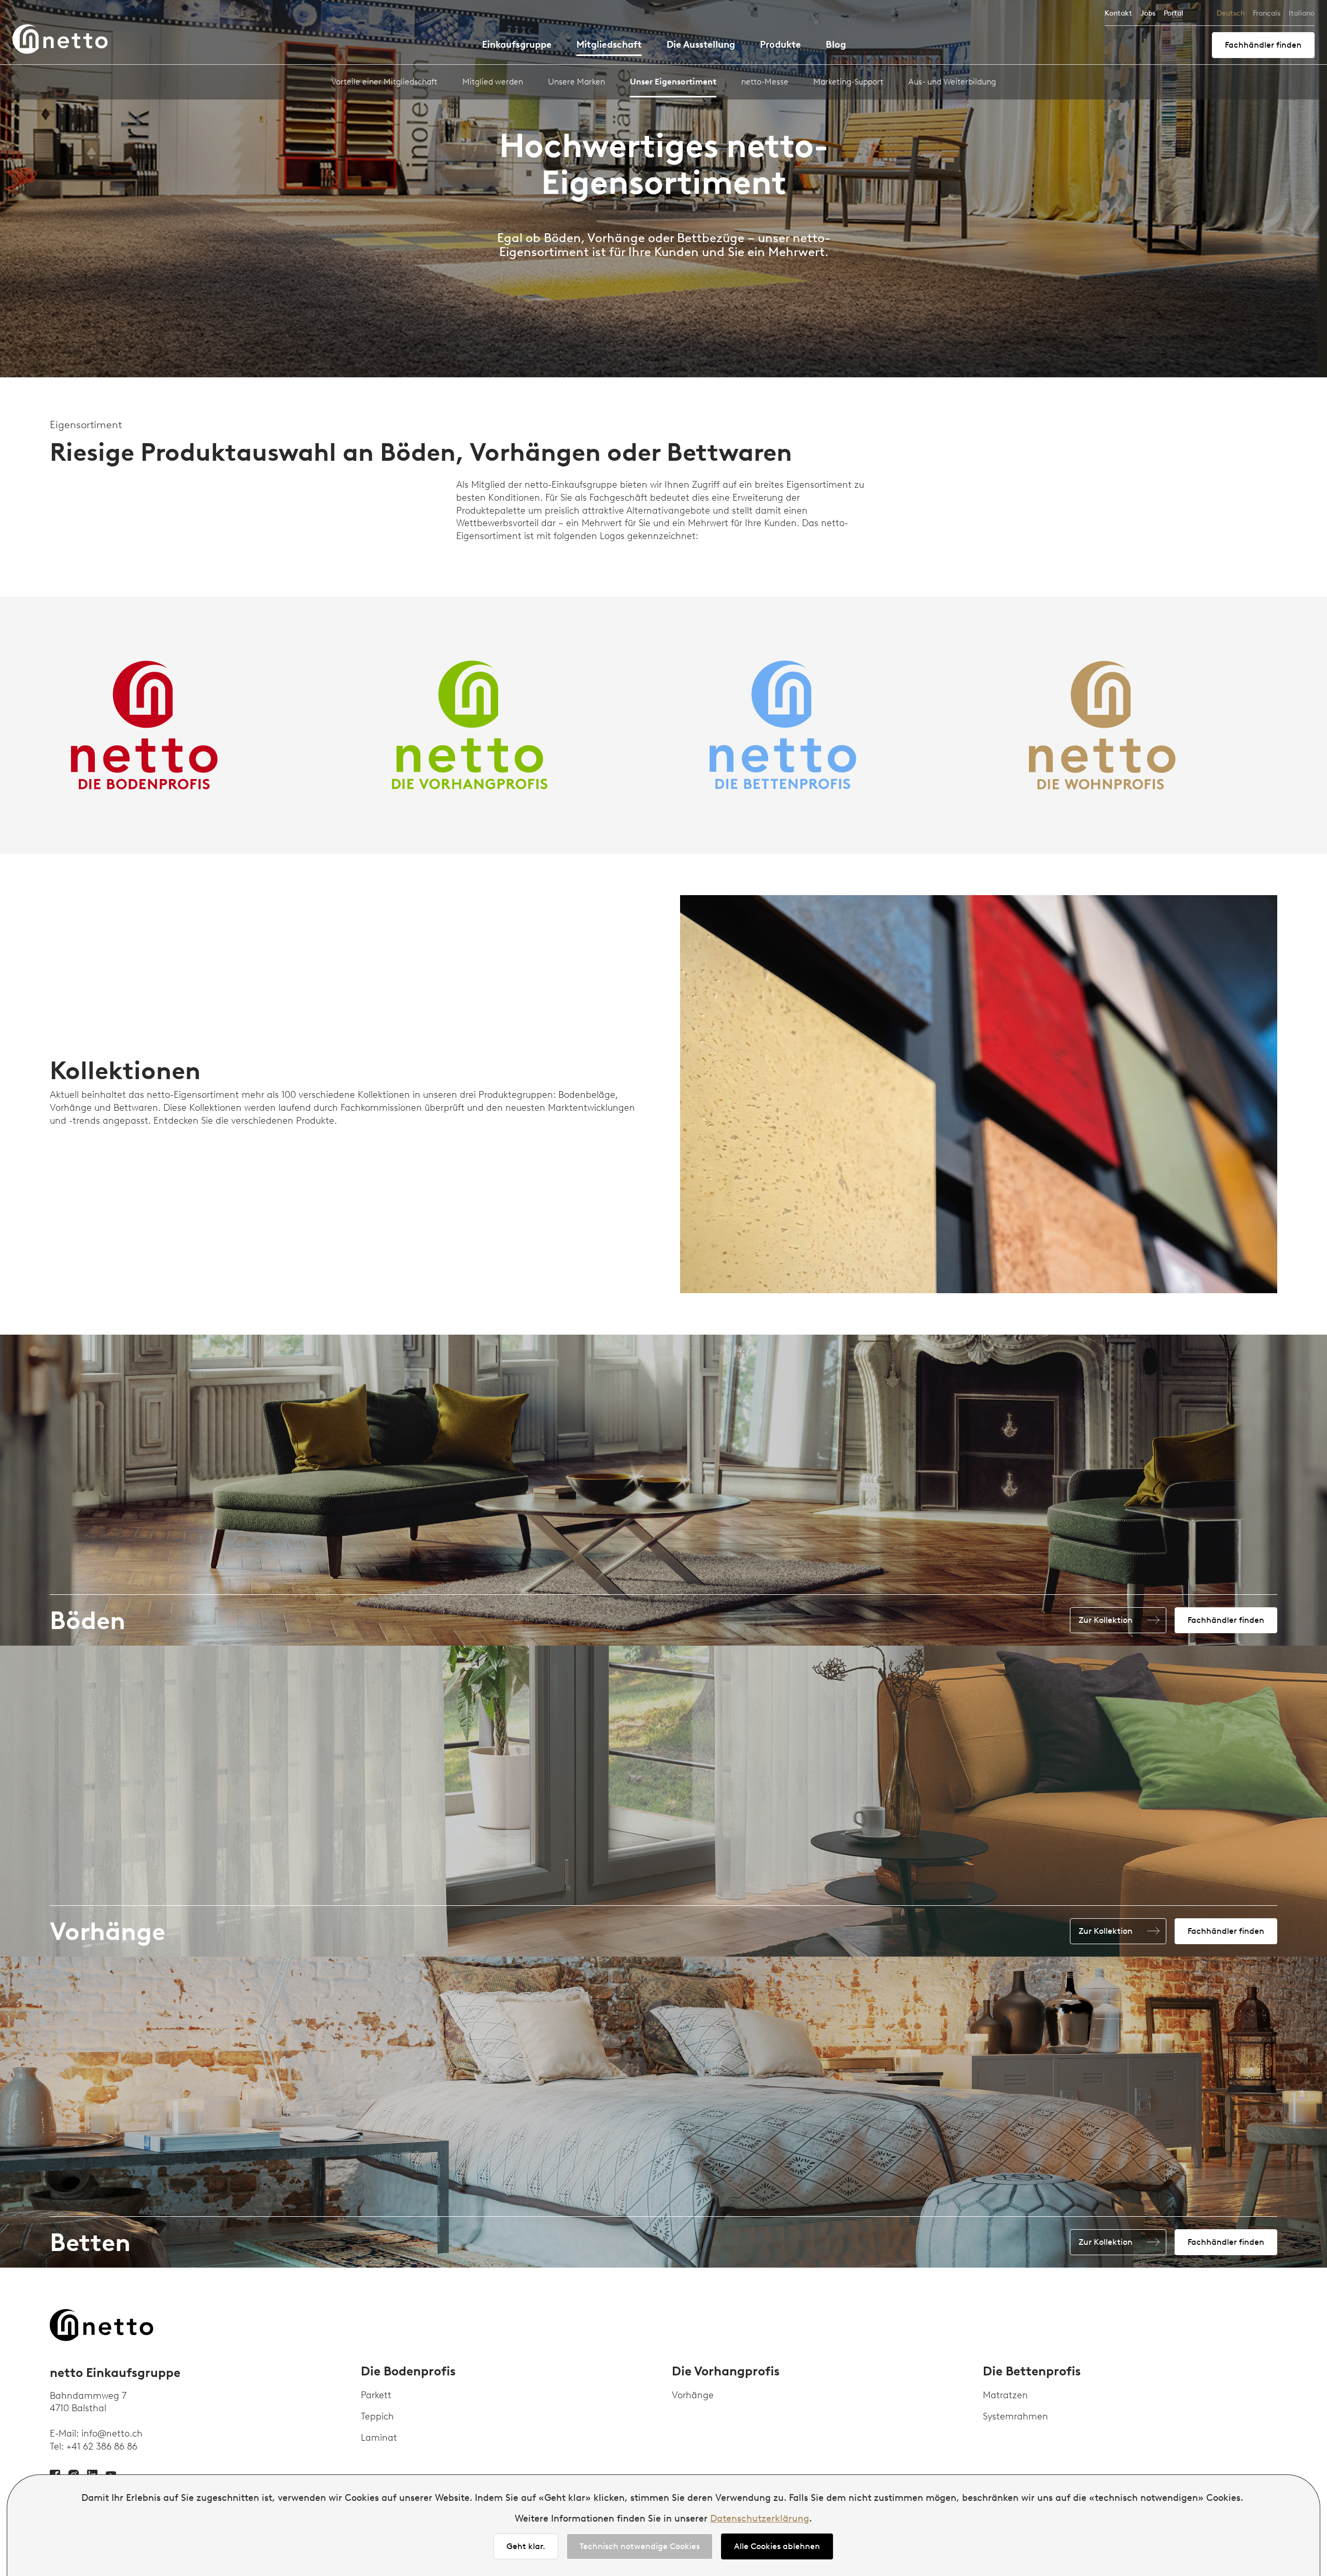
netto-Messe (765, 82)
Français (1267, 13)
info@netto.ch (112, 2433)
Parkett (376, 2395)
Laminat (379, 2438)
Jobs (1148, 13)
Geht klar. (526, 2546)
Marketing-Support (848, 82)
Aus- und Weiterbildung (952, 82)
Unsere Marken (576, 82)
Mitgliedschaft (609, 45)
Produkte (780, 45)
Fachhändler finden (1263, 45)
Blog (836, 45)
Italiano (1302, 13)
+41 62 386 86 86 (102, 2446)
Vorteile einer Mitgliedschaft (384, 82)
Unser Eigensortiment (673, 82)
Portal (1174, 13)
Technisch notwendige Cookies (640, 2546)
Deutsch (1231, 13)
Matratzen (1005, 2395)
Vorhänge (693, 2395)
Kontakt (1118, 13)
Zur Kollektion (1106, 1620)
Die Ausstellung (701, 45)
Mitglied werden (493, 82)
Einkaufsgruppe (517, 45)
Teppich (377, 2416)
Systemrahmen (1015, 2416)
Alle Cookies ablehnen (777, 2546)
